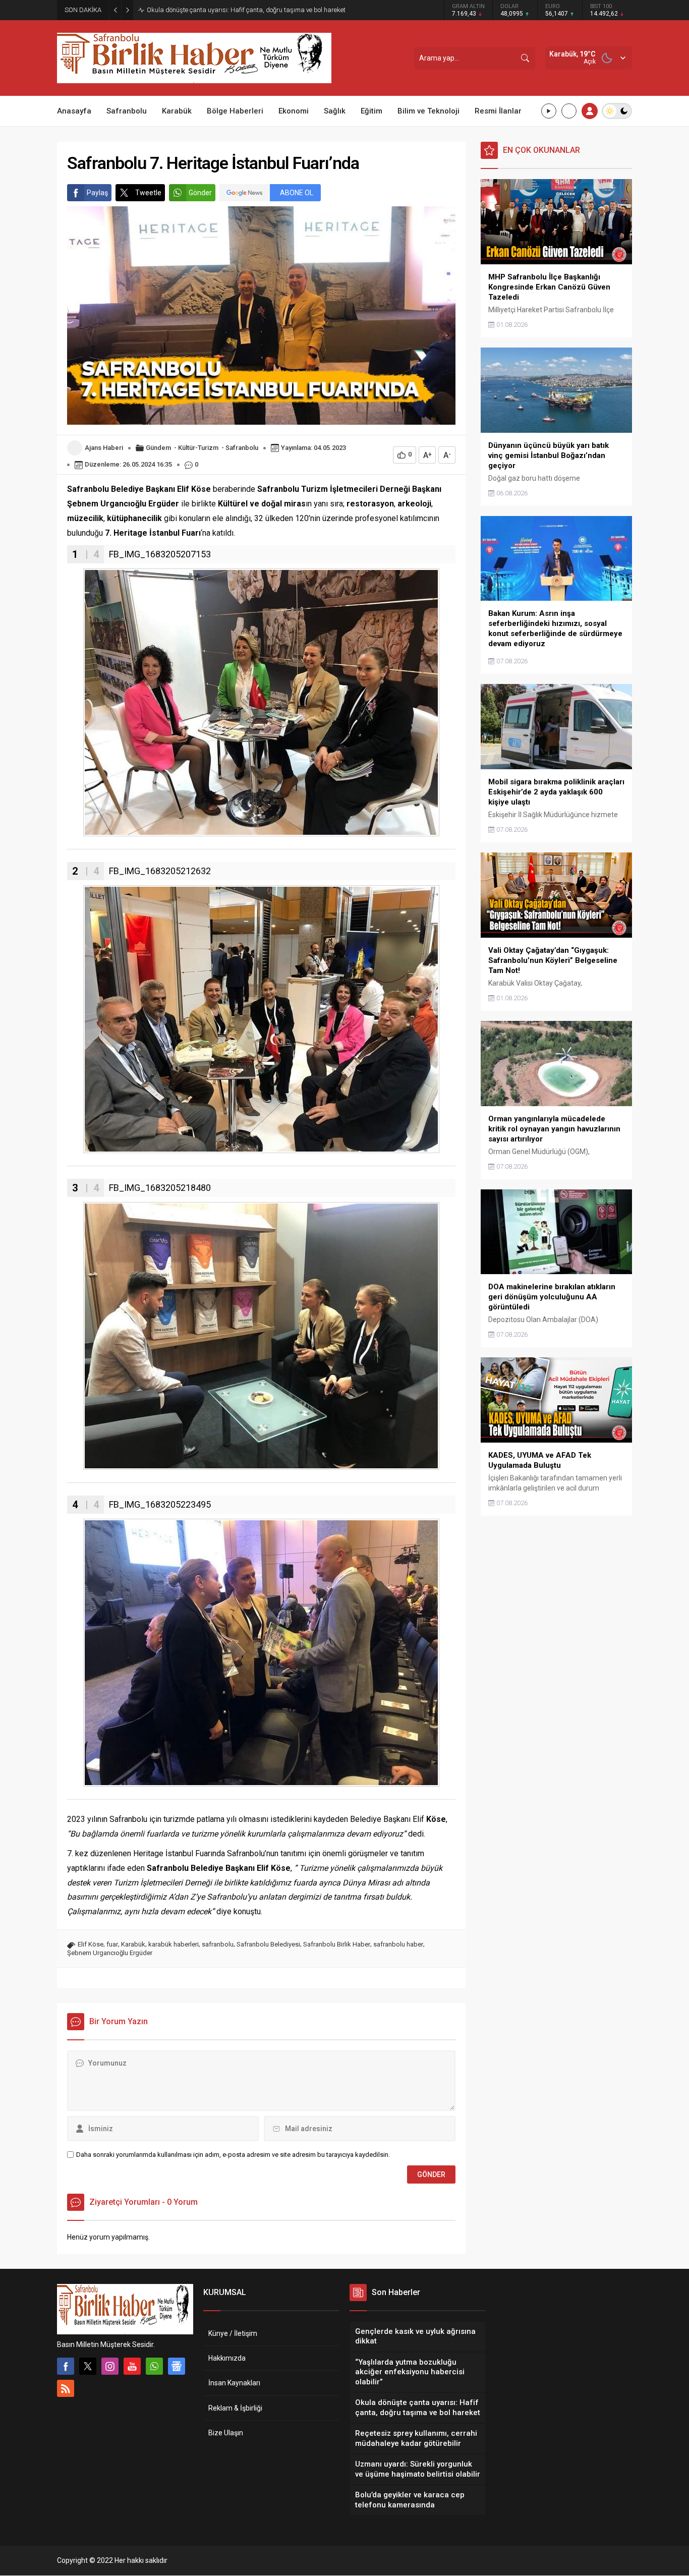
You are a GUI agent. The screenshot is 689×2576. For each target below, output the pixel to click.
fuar (112, 1944)
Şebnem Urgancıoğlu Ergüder (110, 1953)
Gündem (158, 448)
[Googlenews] (177, 2366)
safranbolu (218, 1944)
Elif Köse (91, 1944)
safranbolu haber (398, 1944)
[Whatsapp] (154, 2366)
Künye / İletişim (233, 2333)
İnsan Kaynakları (234, 2383)
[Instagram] (110, 2366)
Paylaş (97, 193)
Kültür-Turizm (198, 448)
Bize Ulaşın (226, 2433)
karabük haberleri (174, 1944)
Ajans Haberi (104, 448)
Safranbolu (242, 448)
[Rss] (66, 2388)
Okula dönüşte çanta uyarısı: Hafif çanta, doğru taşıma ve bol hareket (246, 10)
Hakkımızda (227, 2358)
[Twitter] (88, 2366)
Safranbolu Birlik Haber (337, 1944)
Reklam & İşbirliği (235, 2408)
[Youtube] (132, 2366)
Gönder (200, 193)
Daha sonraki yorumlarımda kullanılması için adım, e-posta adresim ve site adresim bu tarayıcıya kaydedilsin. (233, 2155)
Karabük (133, 1944)
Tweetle (148, 193)
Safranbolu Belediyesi (268, 1944)
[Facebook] (66, 2366)
